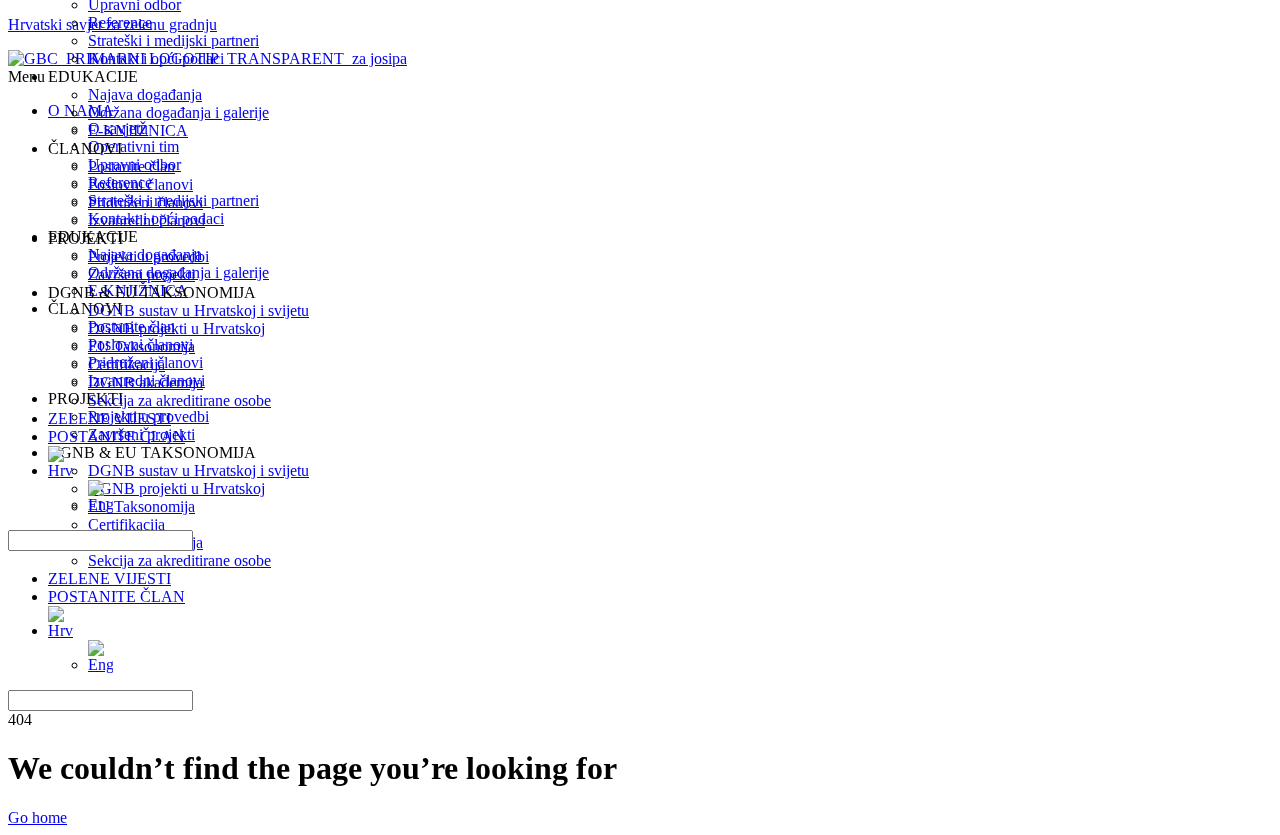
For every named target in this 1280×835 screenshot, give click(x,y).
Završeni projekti (141, 274)
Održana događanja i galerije (178, 112)
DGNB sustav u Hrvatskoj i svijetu (198, 310)
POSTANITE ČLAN (116, 596)
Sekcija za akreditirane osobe (179, 560)
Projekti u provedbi (148, 256)
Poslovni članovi (140, 184)
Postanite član (131, 166)
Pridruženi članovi (145, 202)
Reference (120, 22)
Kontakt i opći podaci (156, 58)
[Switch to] (660, 623)
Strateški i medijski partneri (173, 40)
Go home (37, 817)
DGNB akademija (145, 382)
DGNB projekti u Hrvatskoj (176, 328)
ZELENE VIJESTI (109, 578)
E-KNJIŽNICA (138, 130)
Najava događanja (145, 94)
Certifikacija (126, 364)
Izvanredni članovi (146, 220)
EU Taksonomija (141, 346)
